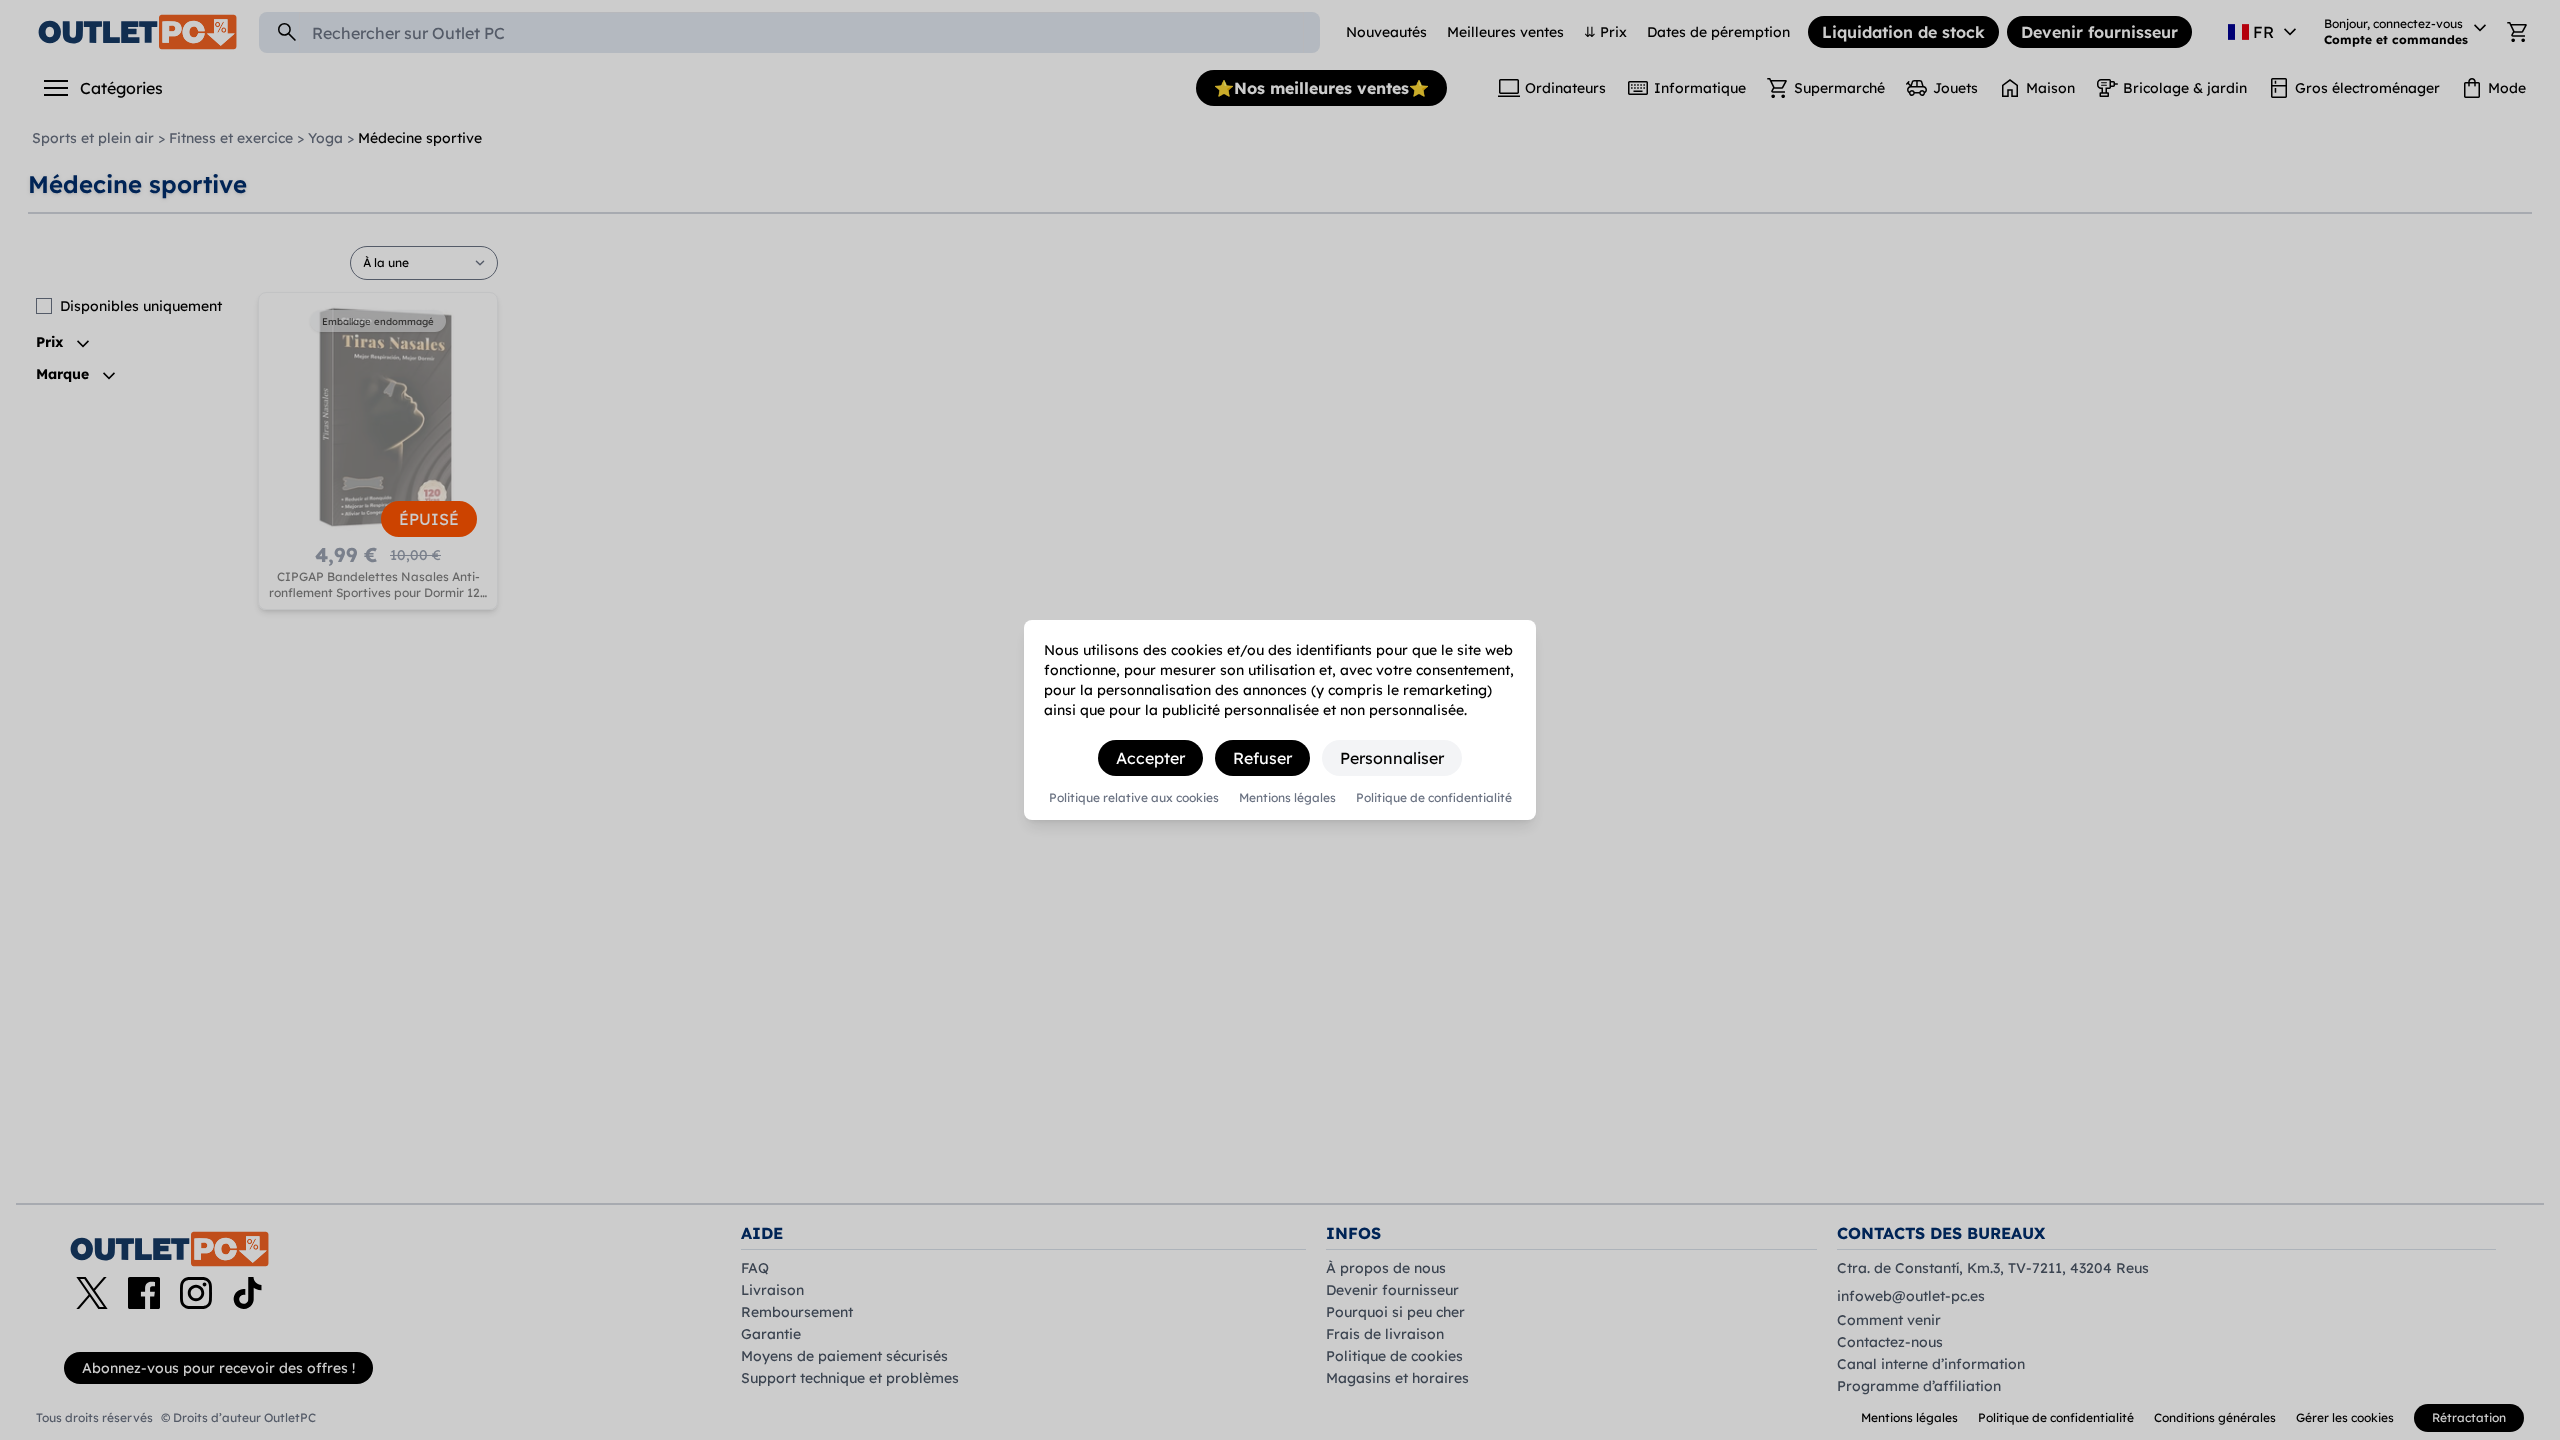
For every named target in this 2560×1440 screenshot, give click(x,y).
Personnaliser (1392, 758)
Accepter (1150, 758)
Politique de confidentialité (1434, 798)
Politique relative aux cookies (1134, 798)
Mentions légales (1287, 798)
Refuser (1262, 758)
